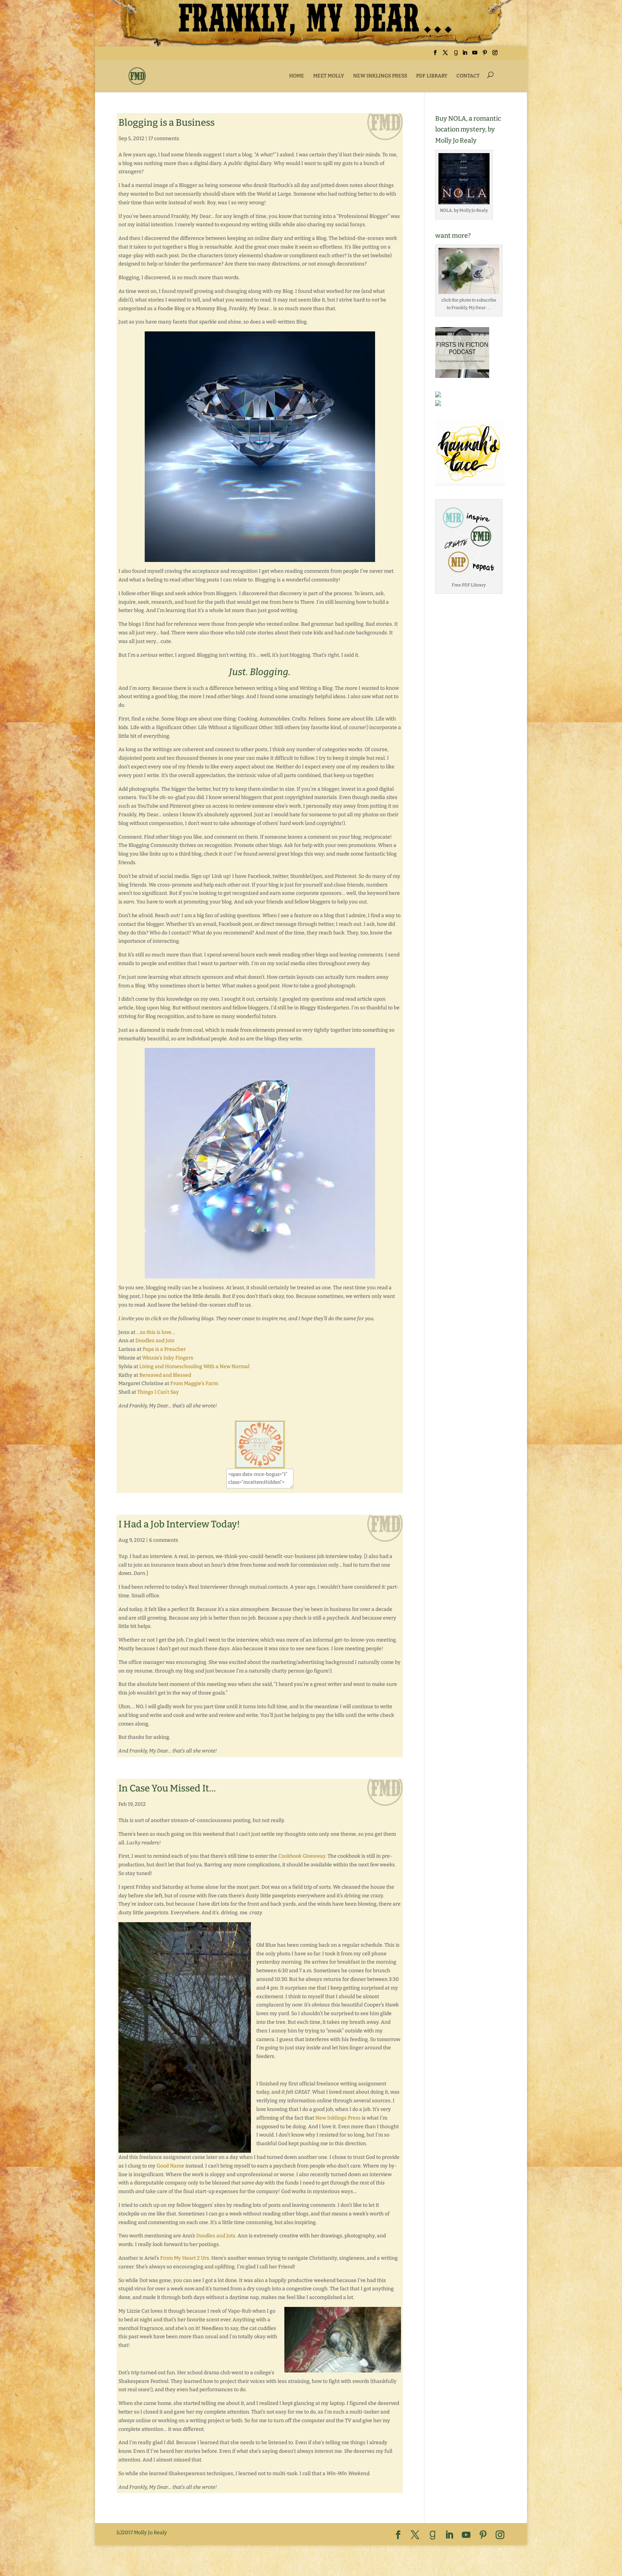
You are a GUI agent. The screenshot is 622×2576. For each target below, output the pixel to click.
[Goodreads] (456, 55)
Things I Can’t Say (158, 1392)
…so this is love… (156, 1332)
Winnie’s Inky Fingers (168, 1358)
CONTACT (468, 76)
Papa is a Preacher (164, 1349)
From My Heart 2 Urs (185, 2258)
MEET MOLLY (329, 76)
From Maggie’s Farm (194, 1383)
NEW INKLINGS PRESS (380, 76)
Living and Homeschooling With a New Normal (194, 1367)
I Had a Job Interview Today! (179, 1524)
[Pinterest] (485, 55)
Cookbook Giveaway (302, 1856)
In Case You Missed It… (167, 1788)
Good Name (170, 2166)
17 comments (164, 139)
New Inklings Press (338, 2118)
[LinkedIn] (465, 55)
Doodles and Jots (155, 1341)
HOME (297, 76)
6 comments (164, 1540)
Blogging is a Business (166, 123)
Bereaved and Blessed (165, 1375)
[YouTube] (475, 55)
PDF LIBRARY (432, 76)
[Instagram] (495, 55)
